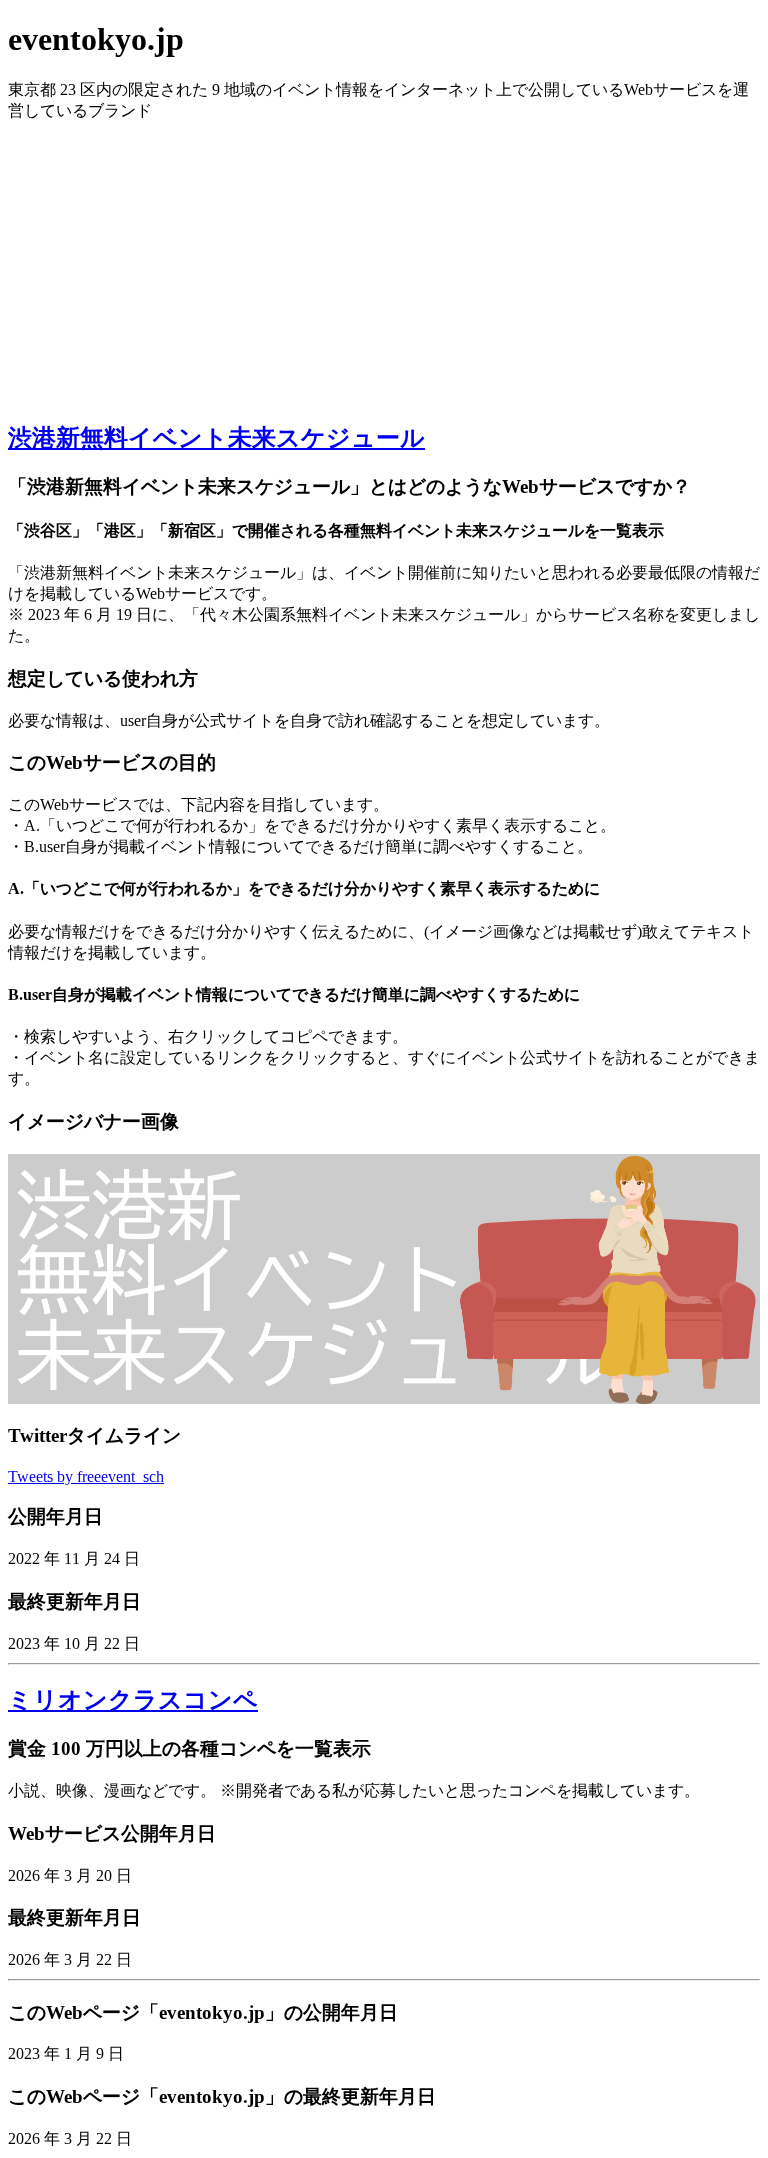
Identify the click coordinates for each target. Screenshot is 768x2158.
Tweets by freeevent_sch (86, 1476)
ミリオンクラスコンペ (133, 1700)
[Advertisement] (384, 262)
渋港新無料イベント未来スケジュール (216, 438)
